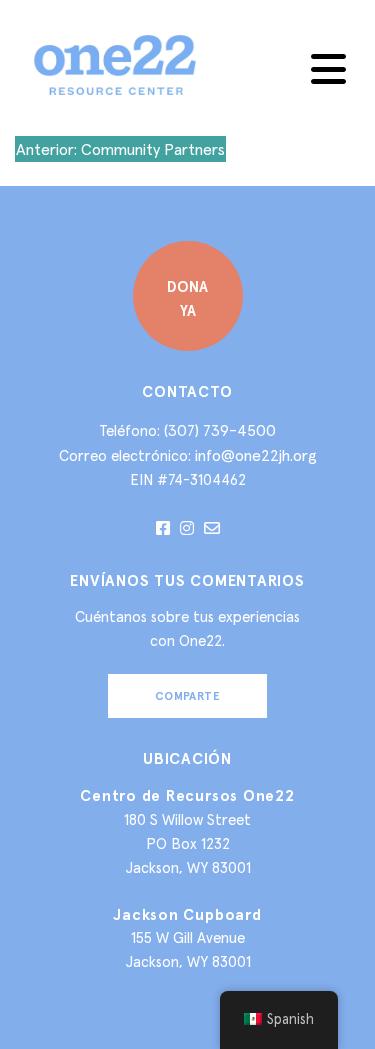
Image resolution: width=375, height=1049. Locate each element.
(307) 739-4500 (220, 430)
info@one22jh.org (256, 455)
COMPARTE (188, 696)
